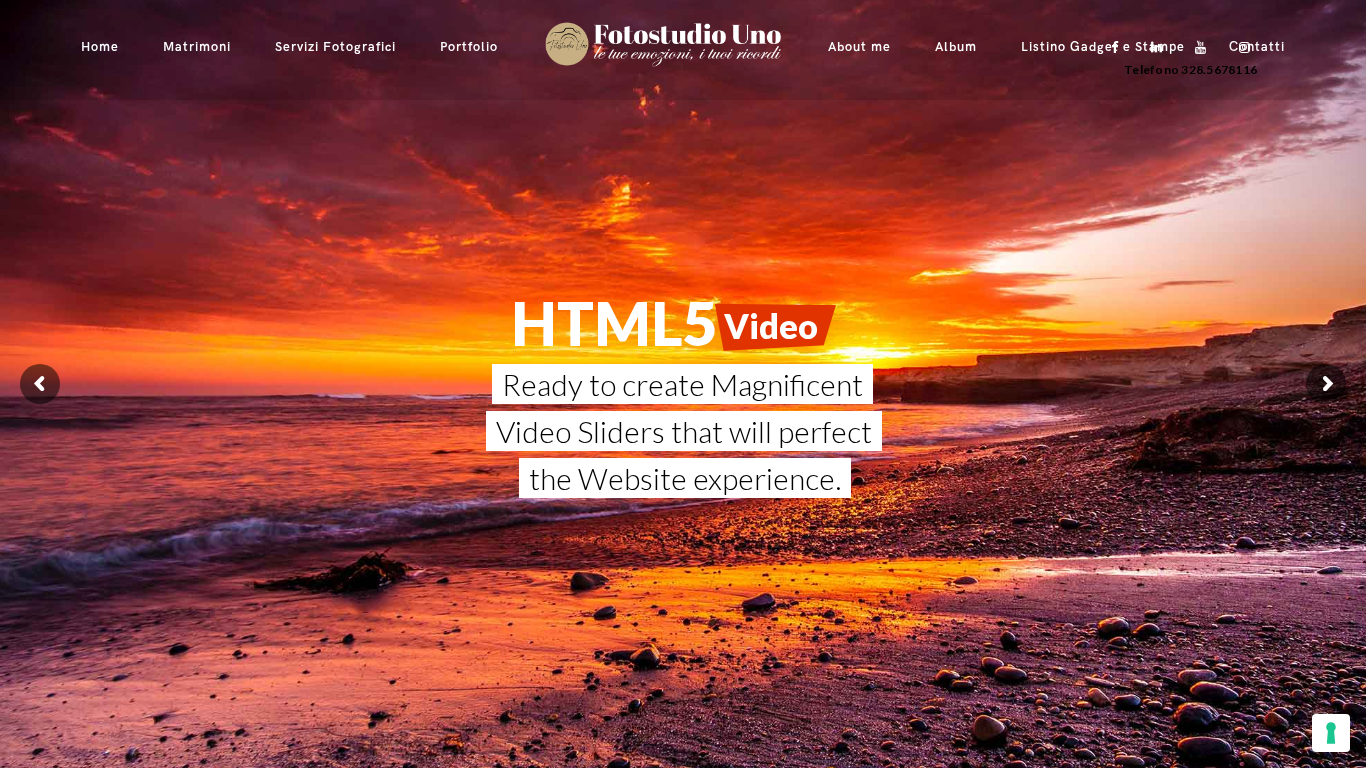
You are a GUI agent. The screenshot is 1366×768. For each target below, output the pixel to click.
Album (956, 47)
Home (100, 47)
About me (859, 47)
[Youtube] (1196, 47)
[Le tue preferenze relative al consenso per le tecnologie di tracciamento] (1331, 733)
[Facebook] (1108, 47)
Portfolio (469, 47)
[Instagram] (1240, 47)
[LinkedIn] (1152, 47)
